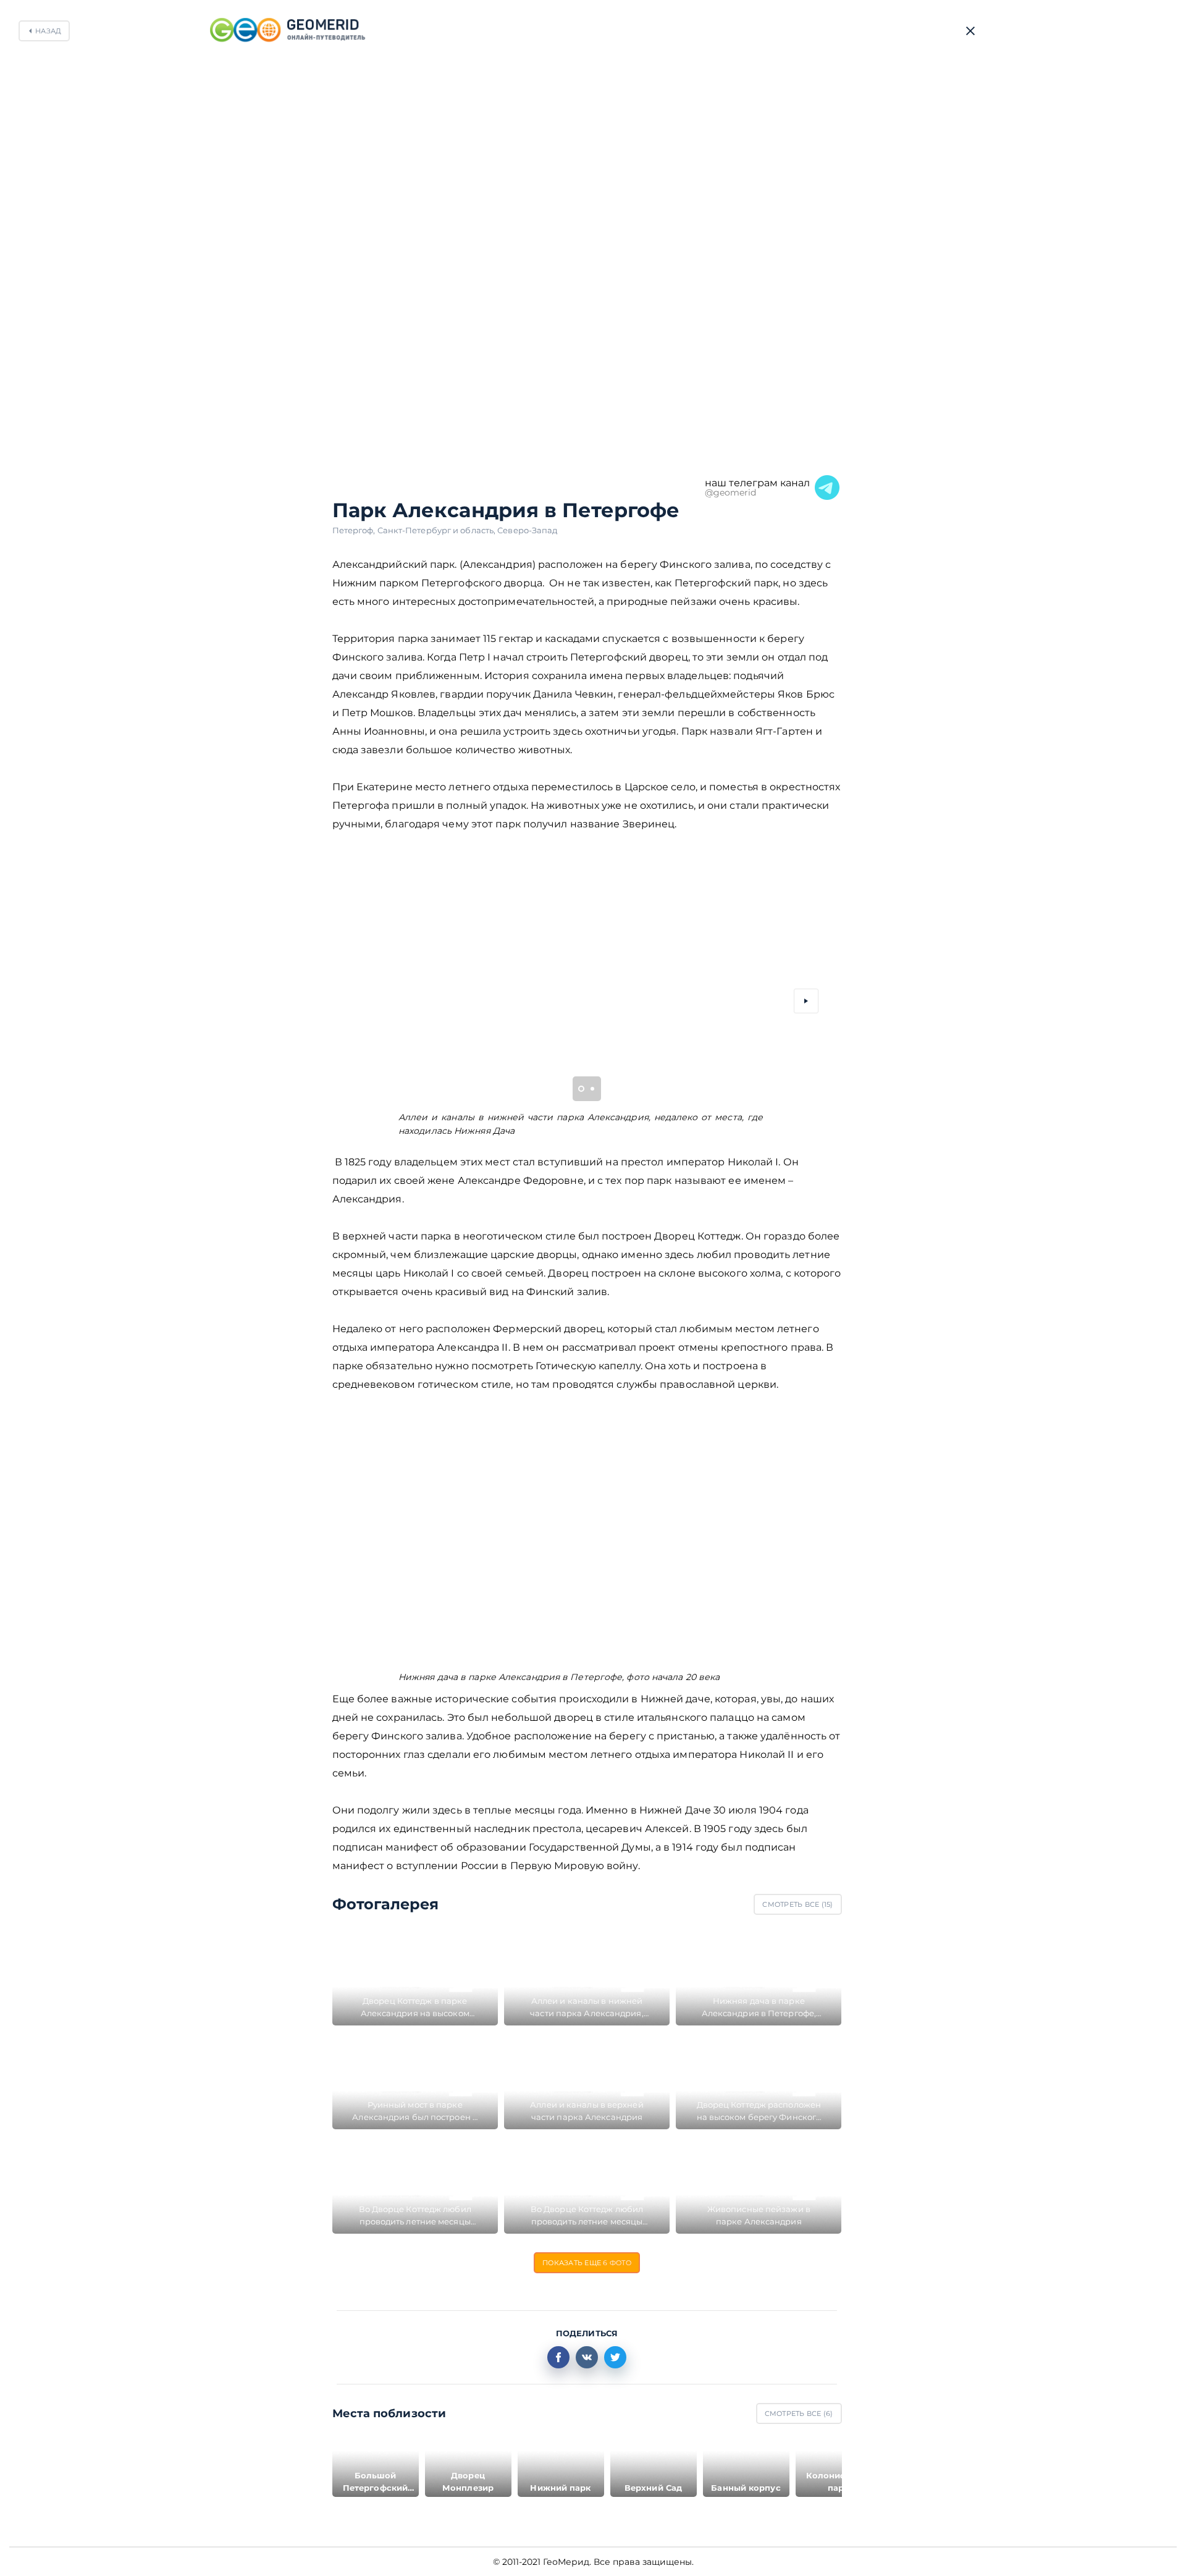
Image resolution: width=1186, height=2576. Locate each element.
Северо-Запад (527, 530)
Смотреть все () (797, 1904)
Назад (48, 31)
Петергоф (355, 530)
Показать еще (587, 2263)
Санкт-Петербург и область (438, 530)
